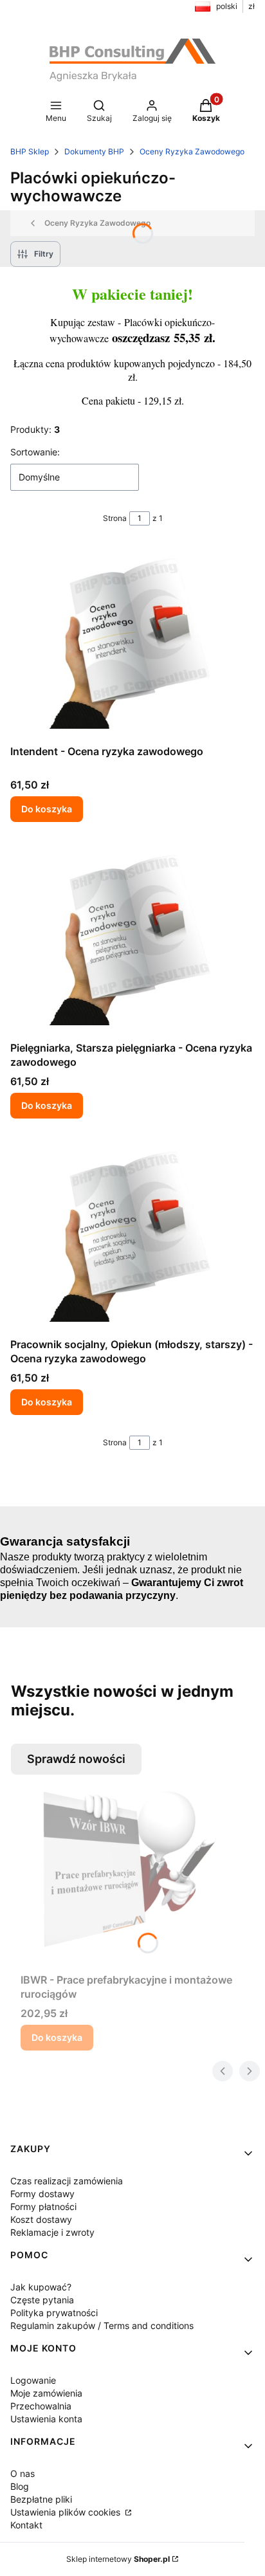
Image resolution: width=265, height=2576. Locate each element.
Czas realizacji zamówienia (67, 2181)
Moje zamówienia (46, 2393)
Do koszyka (47, 809)
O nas (23, 2473)
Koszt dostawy (41, 2219)
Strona (115, 518)
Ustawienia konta (46, 2419)
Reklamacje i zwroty (52, 2232)
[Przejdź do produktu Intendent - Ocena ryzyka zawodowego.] (132, 643)
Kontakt (26, 2525)
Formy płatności (43, 2206)
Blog (20, 2486)
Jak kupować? (41, 2287)
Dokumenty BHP (94, 151)
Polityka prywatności (54, 2313)
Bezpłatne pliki (41, 2499)
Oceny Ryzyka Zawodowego (192, 151)
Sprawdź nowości (76, 1759)
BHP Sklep (30, 151)
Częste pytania (42, 2300)
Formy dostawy (42, 2194)
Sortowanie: (35, 452)
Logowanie (33, 2380)
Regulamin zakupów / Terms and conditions (102, 2325)
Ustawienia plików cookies (67, 2512)
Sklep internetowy (118, 2559)
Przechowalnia (41, 2406)
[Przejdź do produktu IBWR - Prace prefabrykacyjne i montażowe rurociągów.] (138, 1871)
